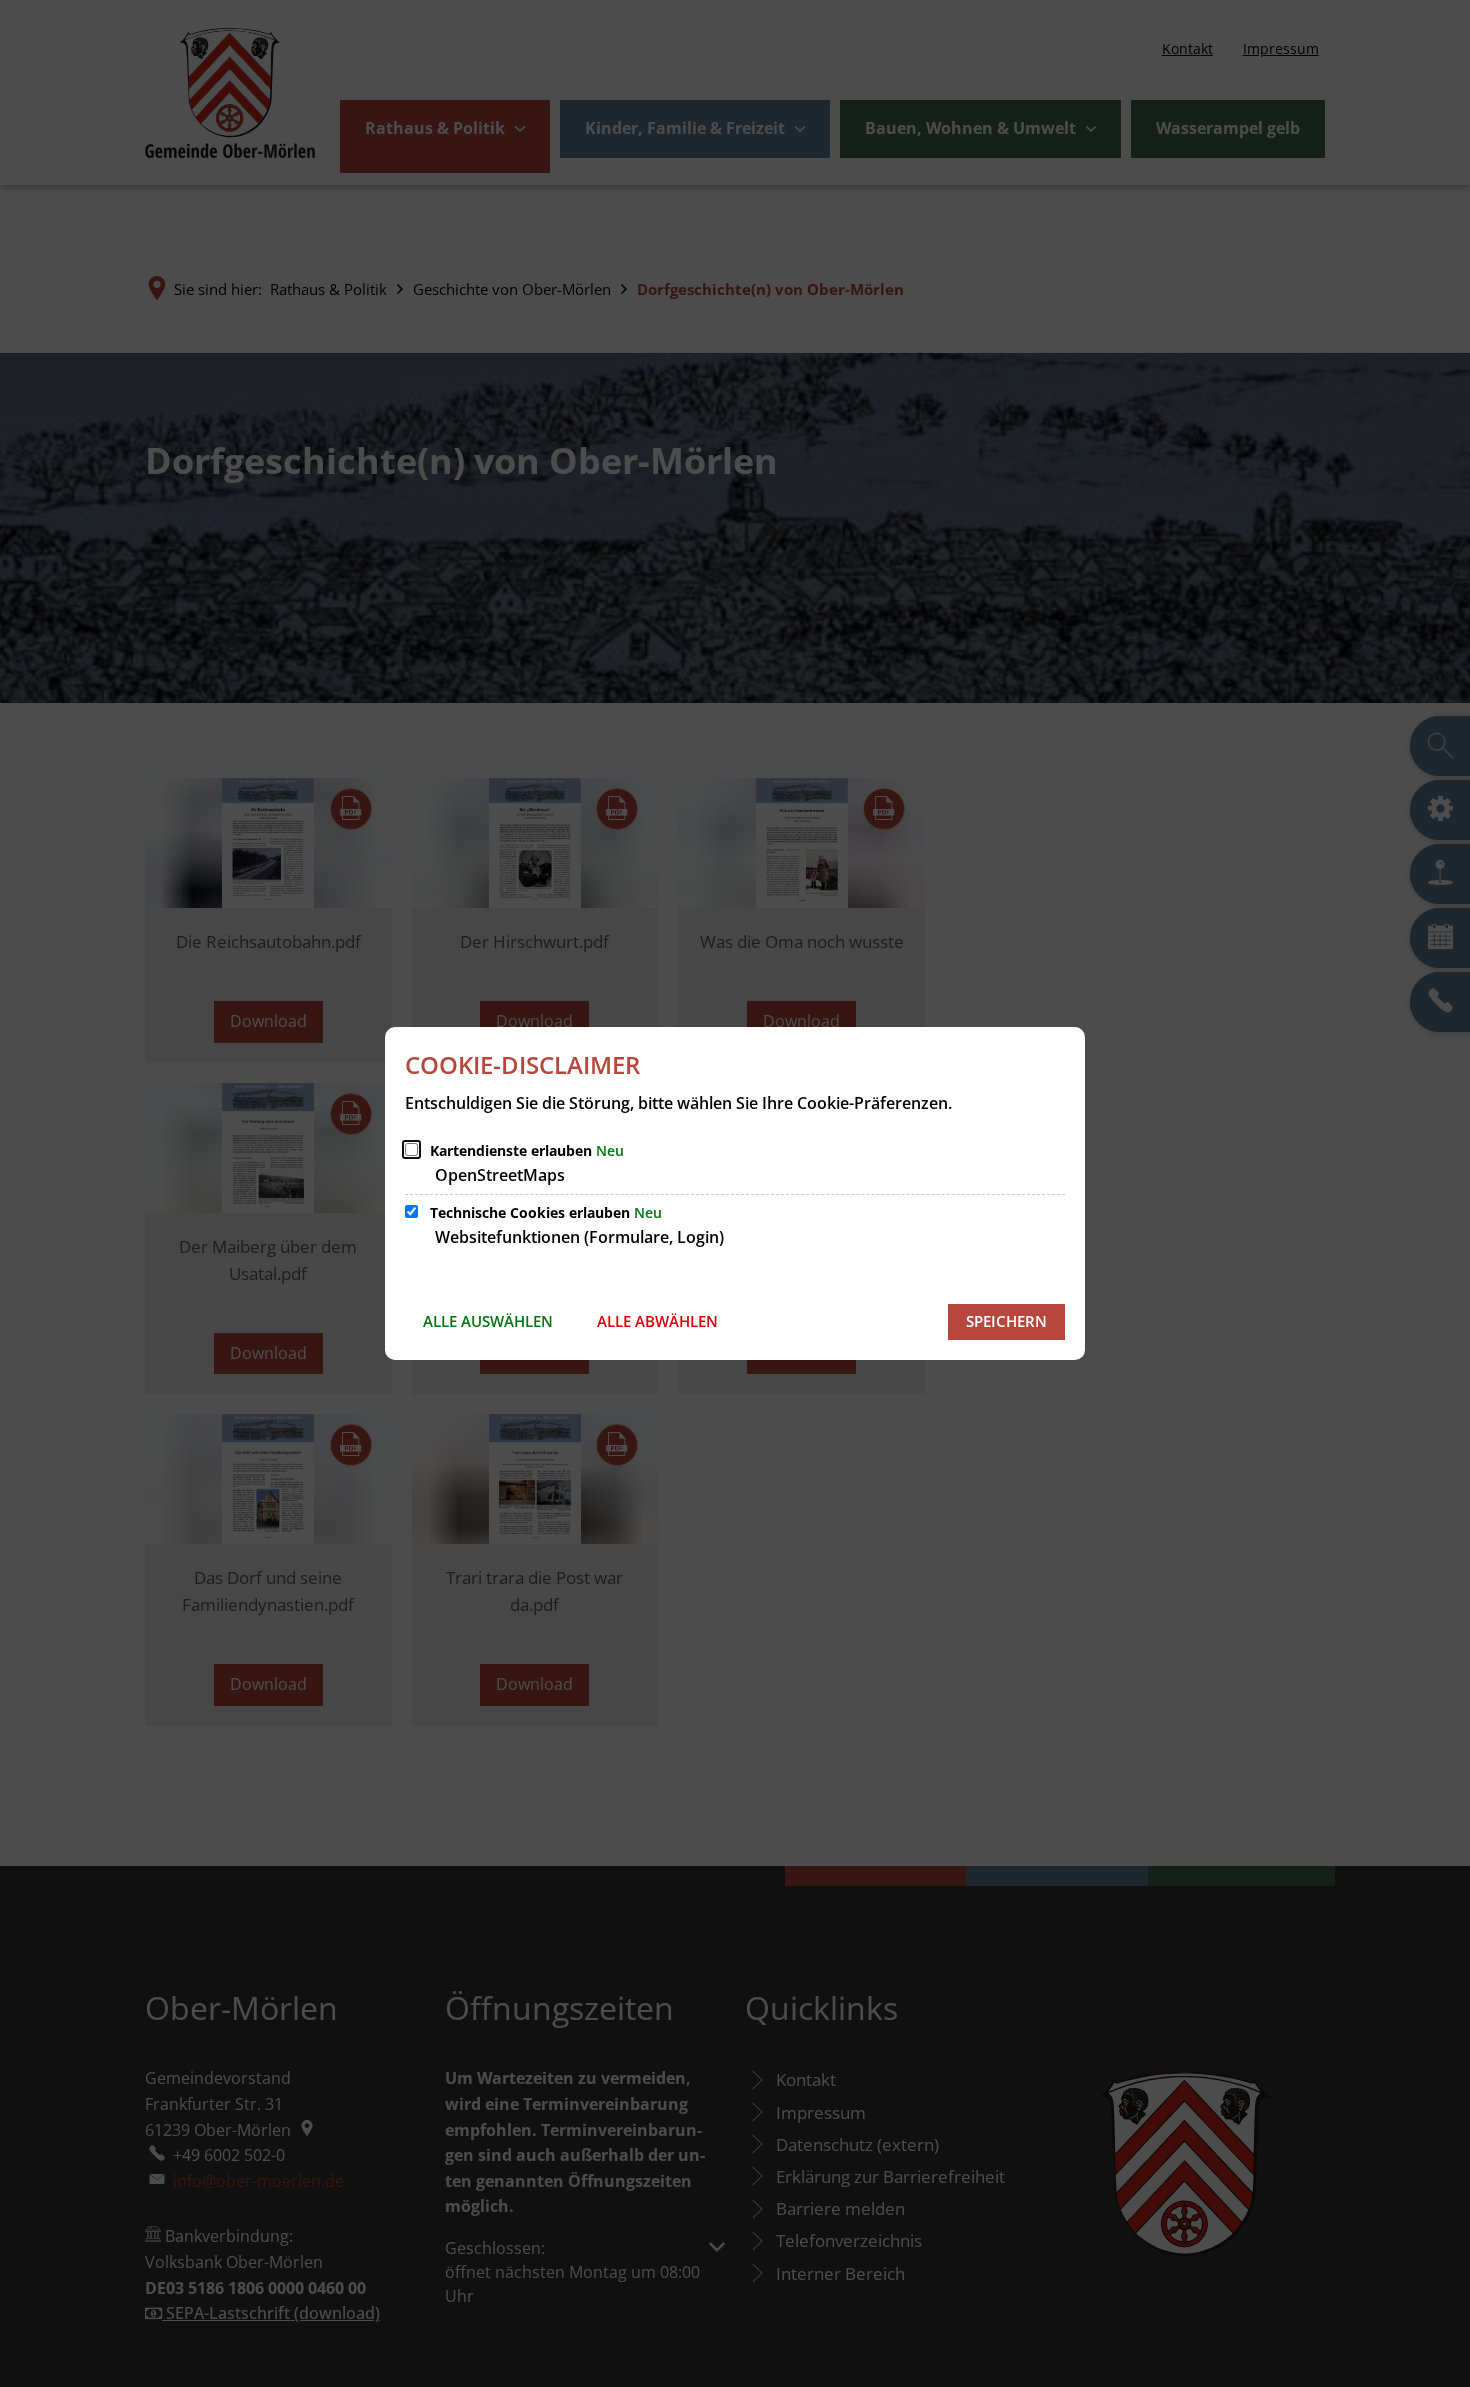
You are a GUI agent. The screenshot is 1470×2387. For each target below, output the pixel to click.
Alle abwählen (657, 1321)
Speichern (1006, 1321)
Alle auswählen (488, 1321)
